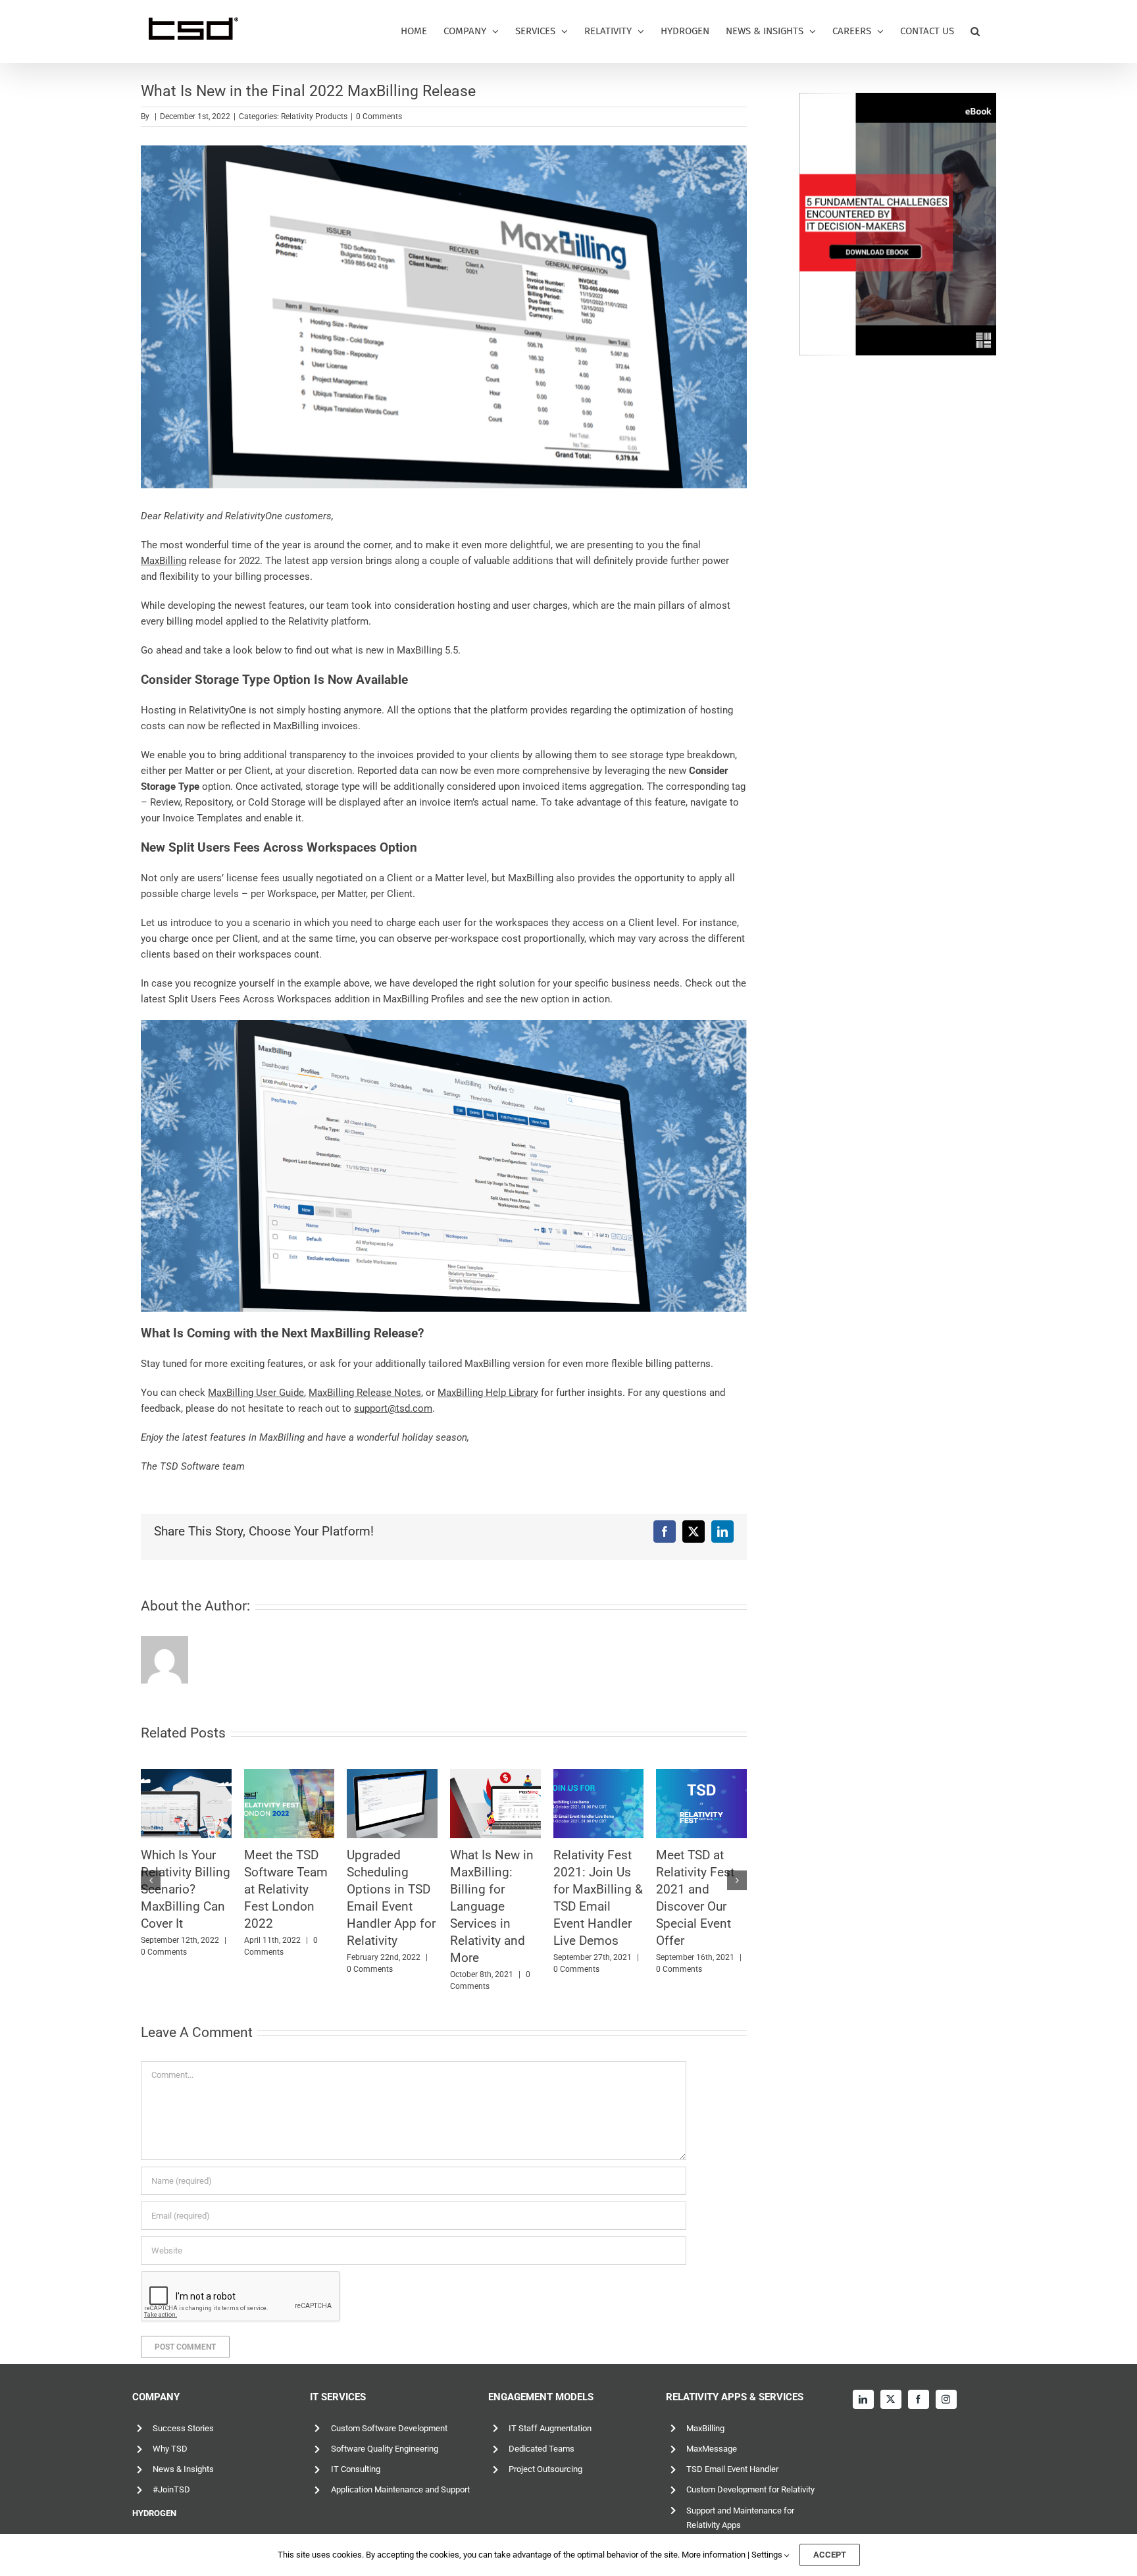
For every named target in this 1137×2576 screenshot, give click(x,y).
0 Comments (379, 116)
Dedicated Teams (542, 2449)
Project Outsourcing (545, 2469)
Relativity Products (314, 116)
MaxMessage (712, 2449)
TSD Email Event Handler (732, 2469)
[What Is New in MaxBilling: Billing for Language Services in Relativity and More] (701, 1804)
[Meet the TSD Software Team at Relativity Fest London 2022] (495, 1804)
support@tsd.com (393, 1408)
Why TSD (170, 2449)
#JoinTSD (171, 2489)
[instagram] (946, 2399)
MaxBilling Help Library (488, 1393)
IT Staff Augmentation (550, 2428)
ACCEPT (830, 2555)
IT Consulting (356, 2469)
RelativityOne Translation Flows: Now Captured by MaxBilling (281, 1889)
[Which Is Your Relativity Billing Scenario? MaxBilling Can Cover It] (392, 1804)
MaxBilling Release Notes (365, 1393)
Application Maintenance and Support (400, 2489)
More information (714, 2555)
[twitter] (891, 2399)
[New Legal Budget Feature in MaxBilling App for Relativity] (186, 1804)
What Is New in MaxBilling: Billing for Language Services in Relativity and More (698, 1906)
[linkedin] (863, 2399)
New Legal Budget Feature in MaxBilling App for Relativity (183, 1889)
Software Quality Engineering (385, 2449)
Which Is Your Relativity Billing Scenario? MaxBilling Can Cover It (392, 1889)
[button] (975, 31)
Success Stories (183, 2428)
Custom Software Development (389, 2428)
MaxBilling (705, 2428)
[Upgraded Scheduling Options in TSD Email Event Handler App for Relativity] (599, 1804)
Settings (768, 2555)
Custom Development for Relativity (750, 2489)
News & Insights (183, 2469)
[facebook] (919, 2399)
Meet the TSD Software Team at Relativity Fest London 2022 (492, 1889)
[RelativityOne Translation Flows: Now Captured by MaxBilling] (290, 1804)
